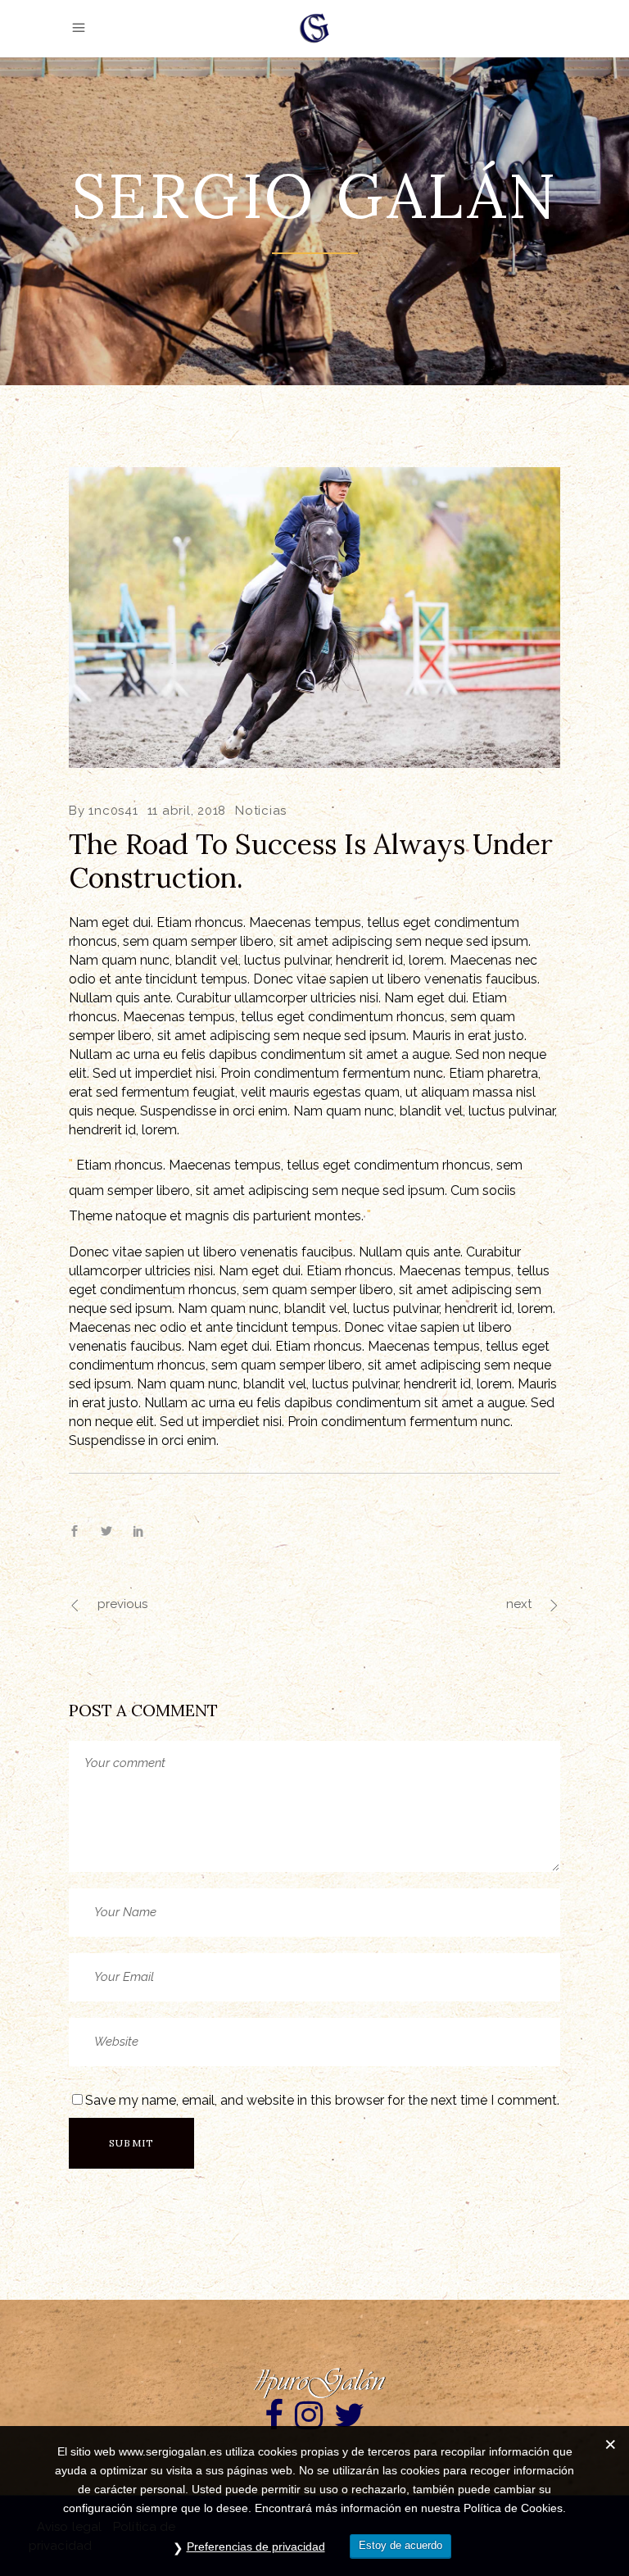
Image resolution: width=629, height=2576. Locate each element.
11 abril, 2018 (187, 811)
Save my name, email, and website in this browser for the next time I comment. (322, 2100)
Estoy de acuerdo (400, 2545)
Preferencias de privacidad (256, 2546)
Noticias (261, 811)
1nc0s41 (113, 811)
